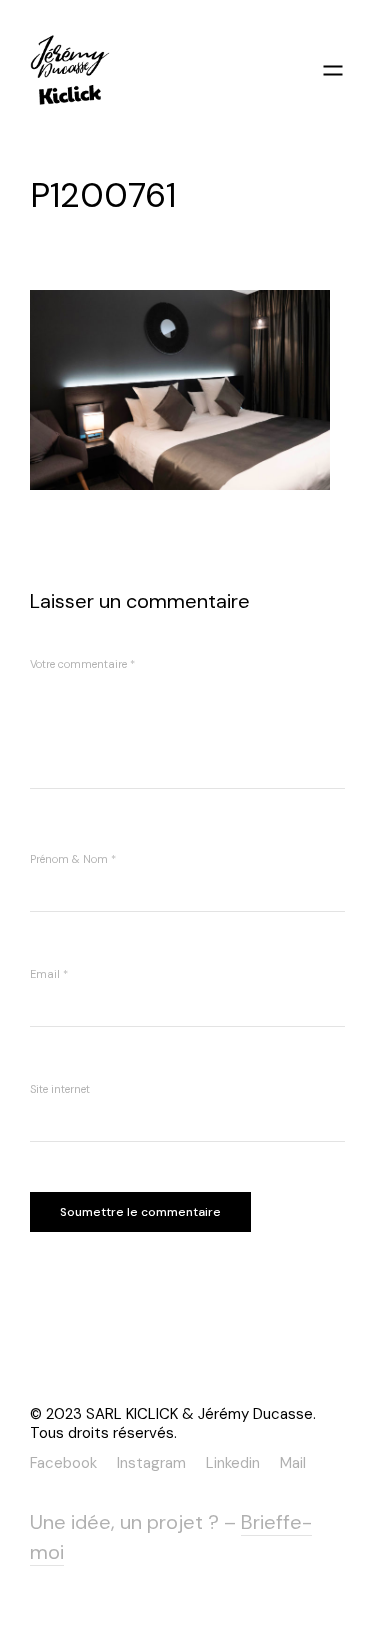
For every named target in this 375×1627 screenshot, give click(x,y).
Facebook (63, 1462)
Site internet (60, 1089)
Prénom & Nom (73, 859)
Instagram (151, 1462)
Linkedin (233, 1462)
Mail (293, 1462)
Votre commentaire (82, 664)
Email (49, 974)
